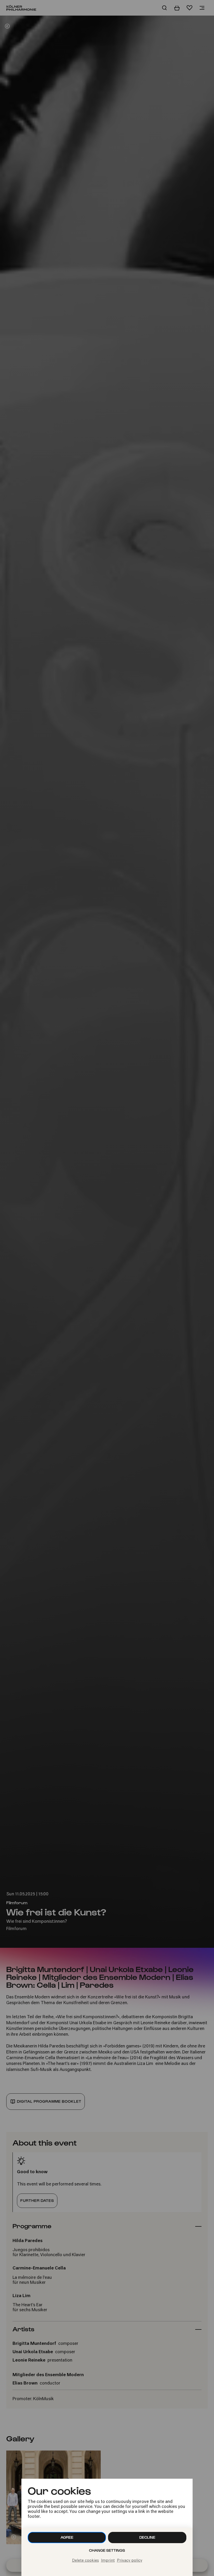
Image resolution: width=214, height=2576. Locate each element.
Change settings (107, 2550)
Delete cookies (85, 2561)
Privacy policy (130, 2561)
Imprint (108, 2561)
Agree (67, 2537)
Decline (147, 2537)
